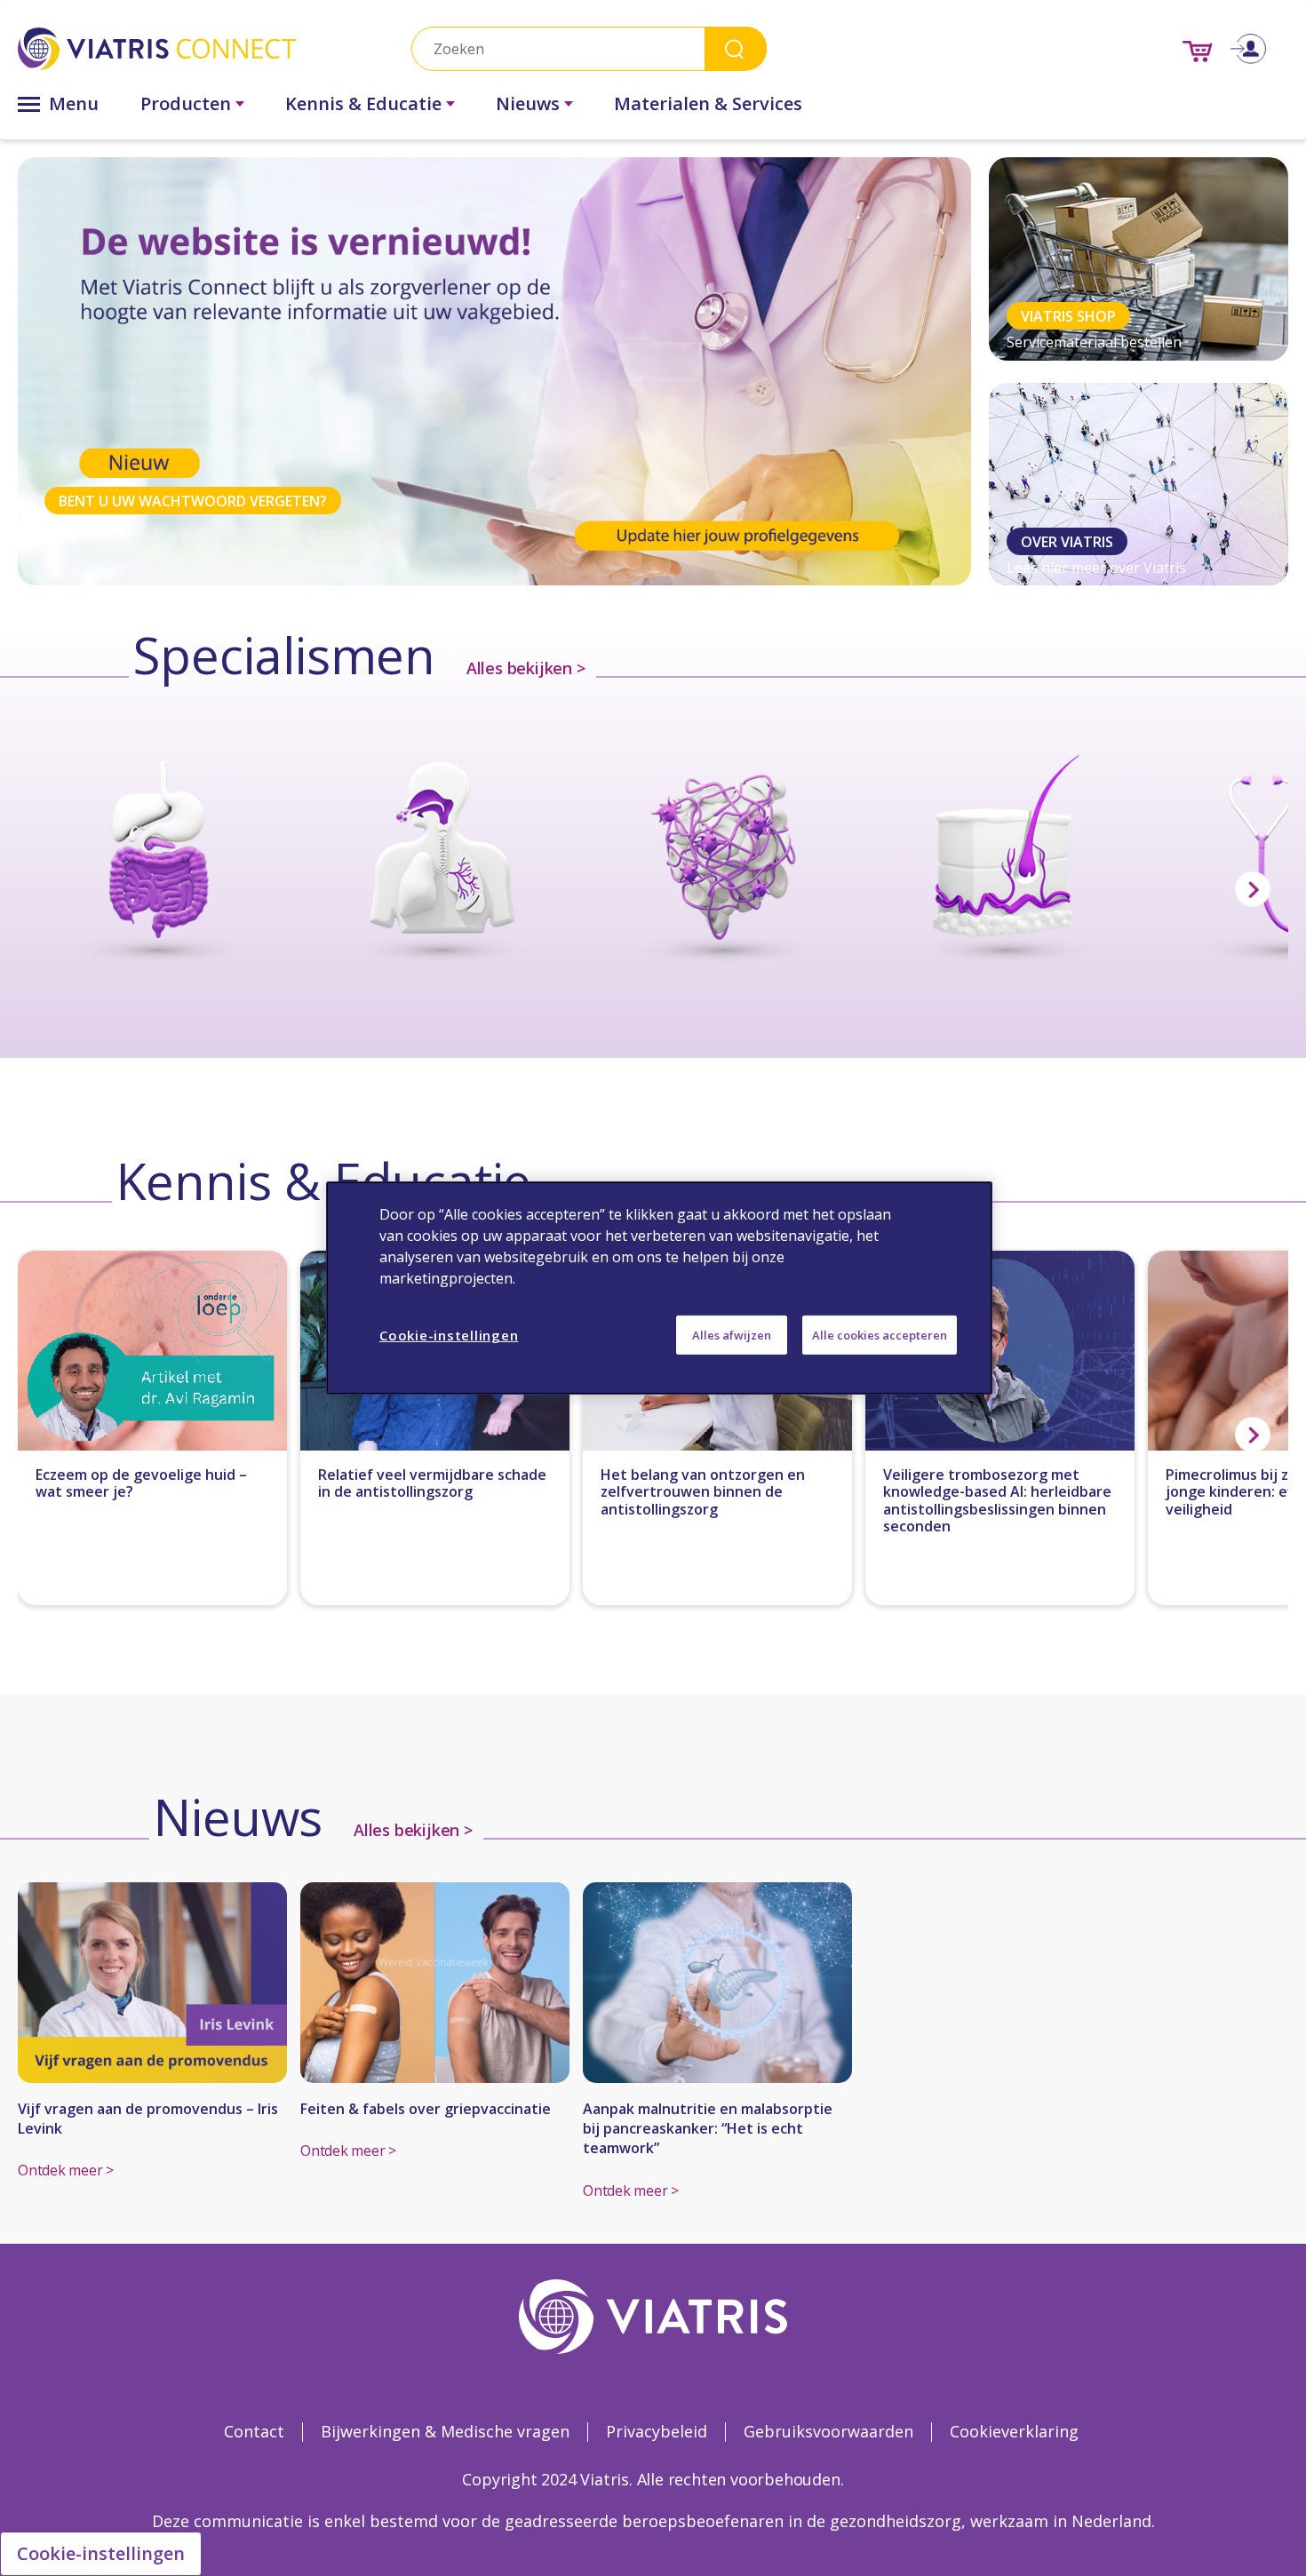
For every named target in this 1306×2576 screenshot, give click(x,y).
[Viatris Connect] (157, 48)
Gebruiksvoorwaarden (828, 2431)
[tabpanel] (494, 371)
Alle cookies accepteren (880, 1335)
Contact (254, 2431)
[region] (659, 1288)
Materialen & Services (708, 103)
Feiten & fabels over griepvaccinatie (426, 2109)
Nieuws (528, 103)
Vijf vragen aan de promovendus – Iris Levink (148, 2119)
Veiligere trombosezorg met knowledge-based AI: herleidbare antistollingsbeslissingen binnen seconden (997, 1501)
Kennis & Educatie (363, 103)
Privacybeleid (657, 2431)
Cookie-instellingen (101, 2553)
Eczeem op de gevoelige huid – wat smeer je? (141, 1483)
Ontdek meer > (66, 2170)
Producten (186, 103)
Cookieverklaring (1014, 2431)
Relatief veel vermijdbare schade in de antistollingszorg (432, 1483)
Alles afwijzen (732, 1335)
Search (736, 48)
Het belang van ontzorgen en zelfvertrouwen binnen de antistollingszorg (703, 1492)
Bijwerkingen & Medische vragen (445, 2431)
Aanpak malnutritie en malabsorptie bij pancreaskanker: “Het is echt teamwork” (708, 2129)
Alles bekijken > (526, 668)
